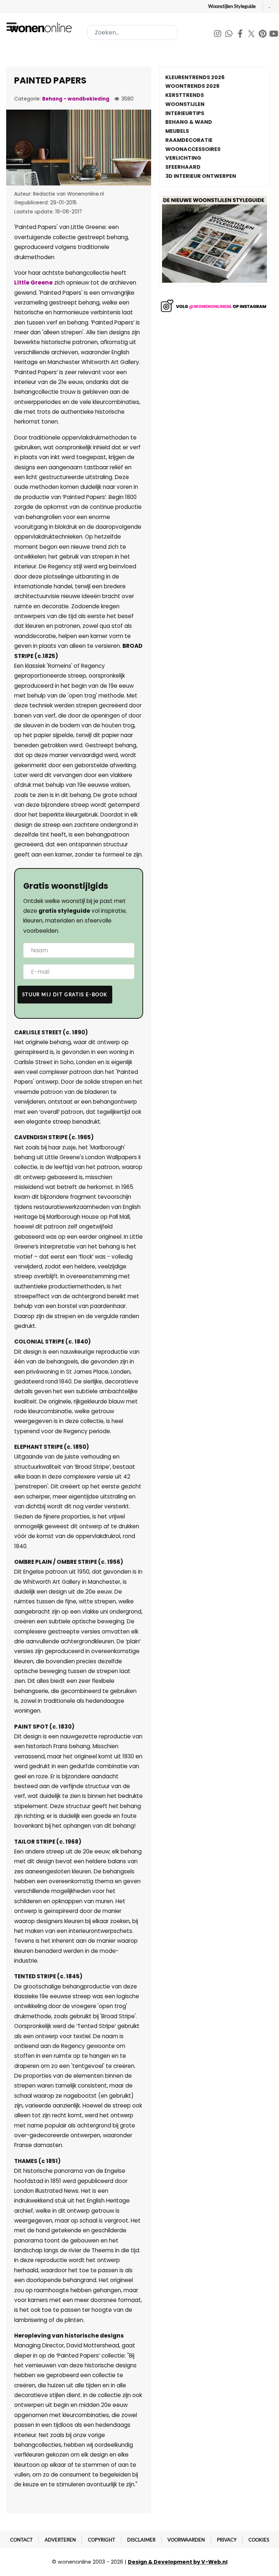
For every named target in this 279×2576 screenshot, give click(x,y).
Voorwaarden (186, 2540)
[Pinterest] (263, 35)
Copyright (102, 2540)
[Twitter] (252, 35)
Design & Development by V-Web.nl (178, 2562)
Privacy (227, 2540)
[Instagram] (218, 35)
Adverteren (60, 2540)
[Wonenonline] (42, 27)
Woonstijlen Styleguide (232, 6)
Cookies (259, 2540)
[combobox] (132, 32)
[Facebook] (241, 35)
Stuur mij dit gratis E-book (65, 994)
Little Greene (33, 283)
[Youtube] (274, 35)
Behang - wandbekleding (76, 99)
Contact (21, 2540)
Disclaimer (141, 2540)
